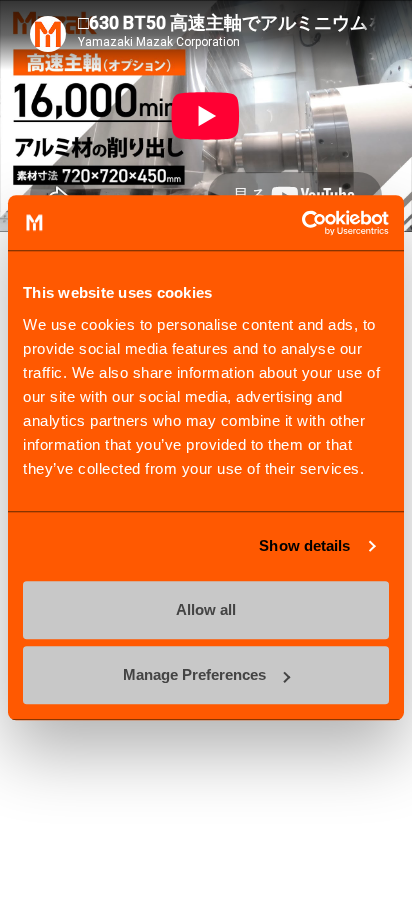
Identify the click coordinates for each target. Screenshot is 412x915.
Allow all (206, 609)
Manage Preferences (194, 674)
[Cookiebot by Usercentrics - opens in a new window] (301, 223)
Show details (304, 545)
